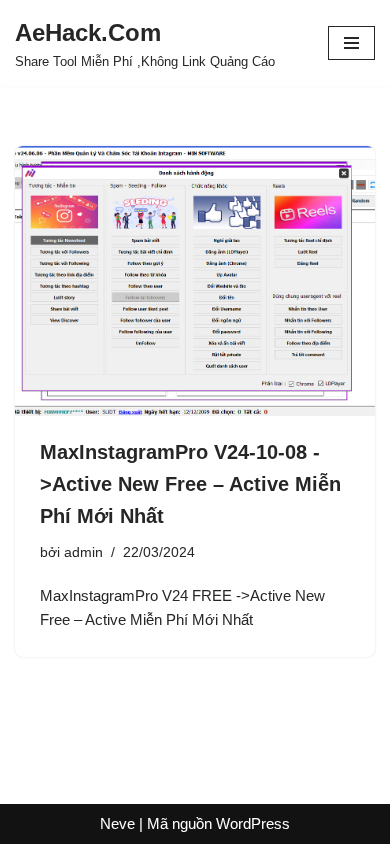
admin (83, 552)
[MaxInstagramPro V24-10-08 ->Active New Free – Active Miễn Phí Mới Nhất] (195, 281)
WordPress (253, 823)
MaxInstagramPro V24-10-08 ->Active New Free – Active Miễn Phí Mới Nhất (190, 484)
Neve (117, 823)
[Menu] (351, 43)
